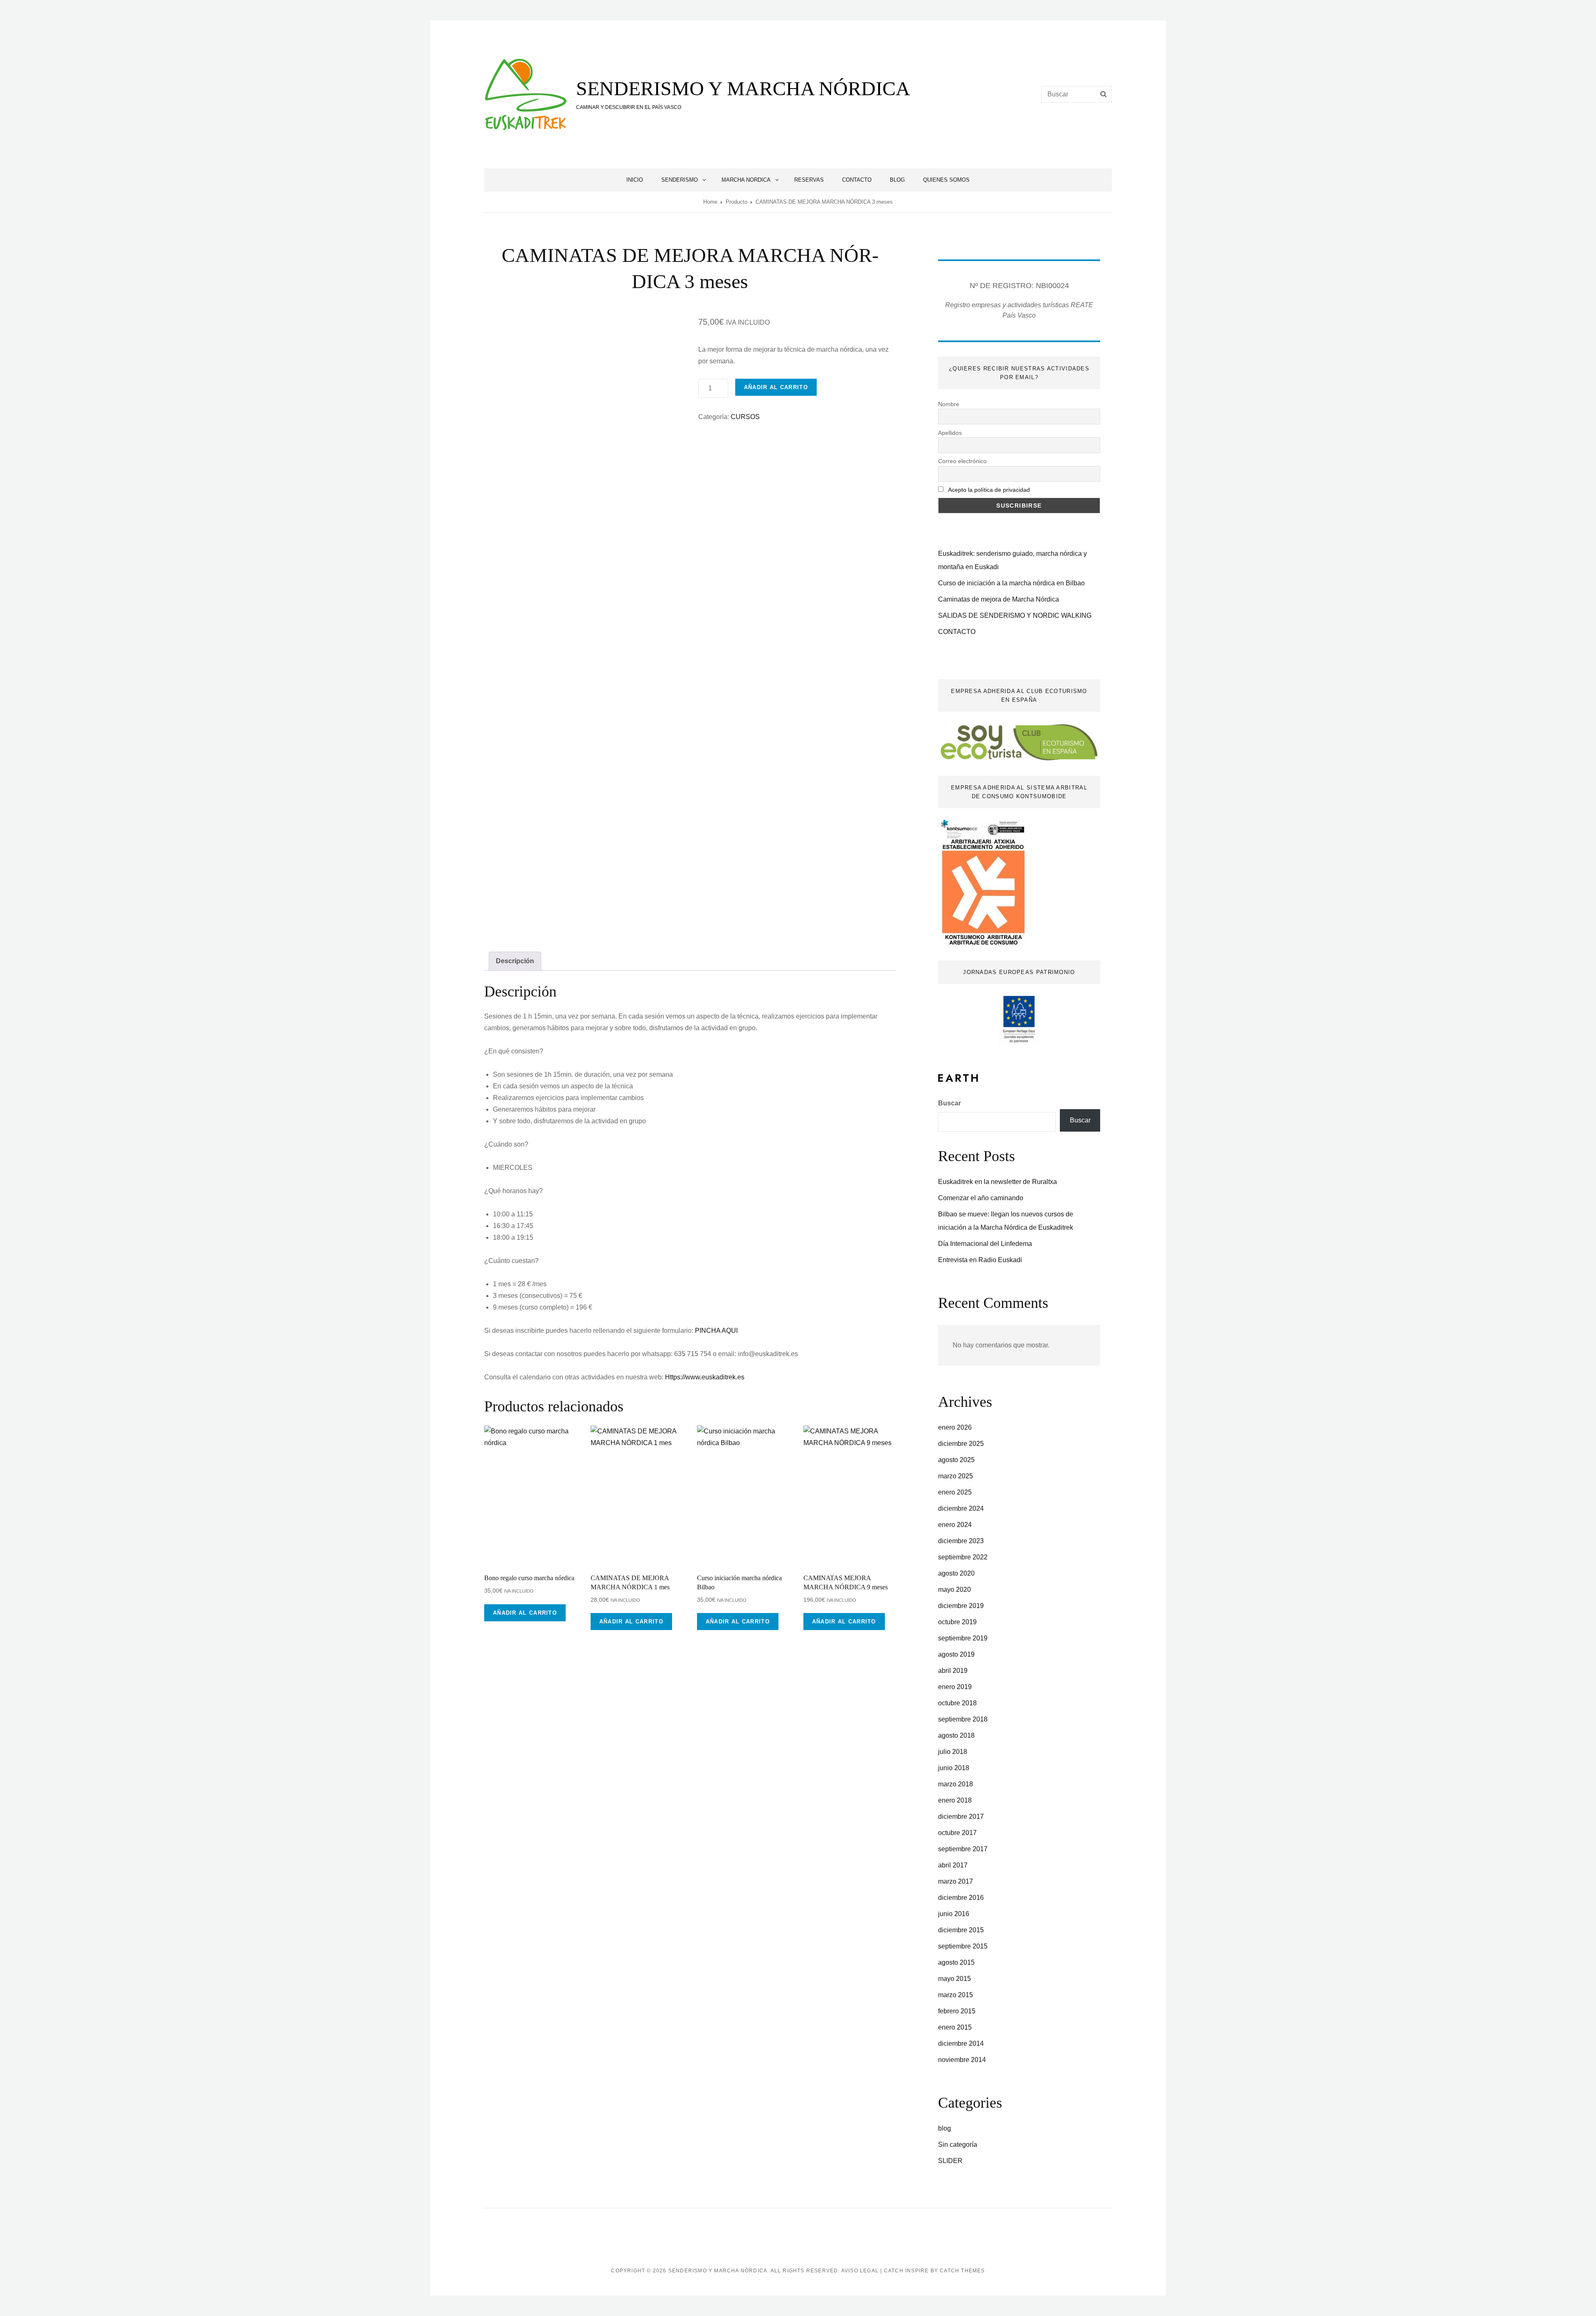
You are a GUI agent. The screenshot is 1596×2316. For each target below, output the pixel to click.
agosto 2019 (956, 1654)
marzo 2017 (956, 1881)
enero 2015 (955, 2027)
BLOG (897, 180)
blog (945, 2128)
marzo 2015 (956, 1995)
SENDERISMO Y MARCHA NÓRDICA (743, 88)
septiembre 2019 (963, 1638)
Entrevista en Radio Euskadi (980, 1260)
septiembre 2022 (963, 1557)
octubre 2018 (957, 1703)
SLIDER (950, 2161)
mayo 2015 (954, 1979)
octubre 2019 (957, 1622)
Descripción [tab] (515, 961)
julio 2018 (953, 1752)
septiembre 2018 (963, 1719)
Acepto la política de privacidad (989, 490)
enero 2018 (955, 1800)
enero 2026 (955, 1427)
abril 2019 (953, 1671)
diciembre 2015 (961, 1930)
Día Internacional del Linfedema (985, 1244)
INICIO (635, 180)
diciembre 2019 (961, 1606)
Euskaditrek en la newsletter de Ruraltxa (997, 1182)
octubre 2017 (957, 1833)
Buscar (949, 1103)
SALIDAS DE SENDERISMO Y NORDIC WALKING (1015, 615)
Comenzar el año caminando (981, 1198)
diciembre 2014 (961, 2043)
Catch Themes (962, 2271)
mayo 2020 (954, 1590)
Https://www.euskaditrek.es (705, 1377)
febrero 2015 (957, 2011)
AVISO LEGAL (860, 2271)
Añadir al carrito (776, 387)
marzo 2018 (956, 1784)
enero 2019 (955, 1687)
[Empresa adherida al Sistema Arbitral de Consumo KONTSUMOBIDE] (983, 882)
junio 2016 (954, 1914)
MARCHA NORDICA (746, 180)
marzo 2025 (956, 1476)
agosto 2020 (956, 1573)
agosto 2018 (956, 1735)
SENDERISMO (680, 180)
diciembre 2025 (961, 1444)
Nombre (949, 404)
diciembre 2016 (961, 1898)
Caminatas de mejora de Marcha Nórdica (999, 599)
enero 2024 (955, 1525)
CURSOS (745, 417)
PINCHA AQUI (716, 1331)
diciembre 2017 (961, 1817)
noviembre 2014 (962, 2060)
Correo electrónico (962, 461)
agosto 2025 (956, 1460)
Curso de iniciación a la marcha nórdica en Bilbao (1011, 583)
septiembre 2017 (963, 1849)
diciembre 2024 (961, 1508)
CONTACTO (857, 180)
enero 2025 (955, 1492)
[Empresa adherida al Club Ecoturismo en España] (1019, 742)
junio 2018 (954, 1768)
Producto (736, 202)
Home (710, 202)
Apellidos (950, 433)
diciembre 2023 (961, 1541)
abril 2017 (953, 1865)
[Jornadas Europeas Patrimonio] (1019, 1020)
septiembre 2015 (963, 1946)
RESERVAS (809, 180)
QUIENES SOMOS (946, 180)
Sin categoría (958, 2145)
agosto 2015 (956, 1962)
